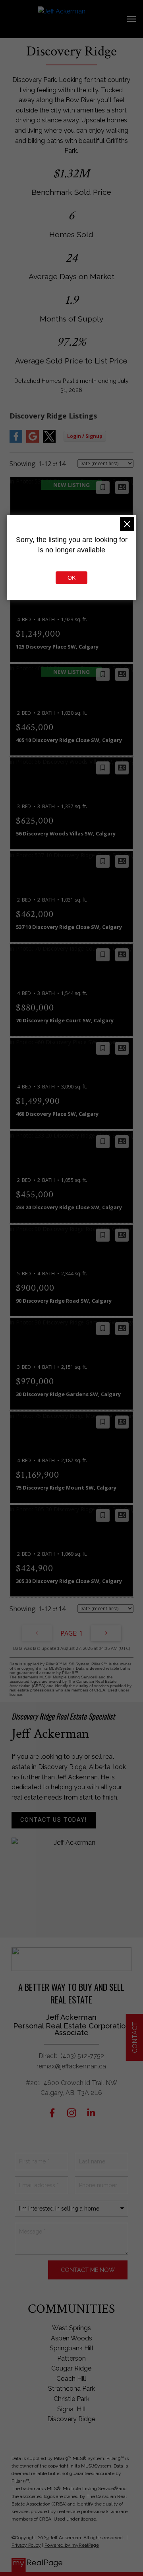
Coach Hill (71, 2379)
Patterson (71, 2358)
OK (71, 578)
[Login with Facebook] (16, 441)
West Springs (71, 2328)
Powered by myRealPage (72, 2545)
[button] (54, 1820)
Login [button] (85, 436)
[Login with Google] (33, 441)
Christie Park (71, 2399)
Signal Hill (71, 2409)
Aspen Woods (71, 2338)
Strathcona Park (71, 2389)
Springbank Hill (71, 2348)
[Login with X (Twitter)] (49, 441)
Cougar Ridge (71, 2368)
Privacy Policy (26, 2545)
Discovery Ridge (71, 2419)
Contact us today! (53, 1820)
